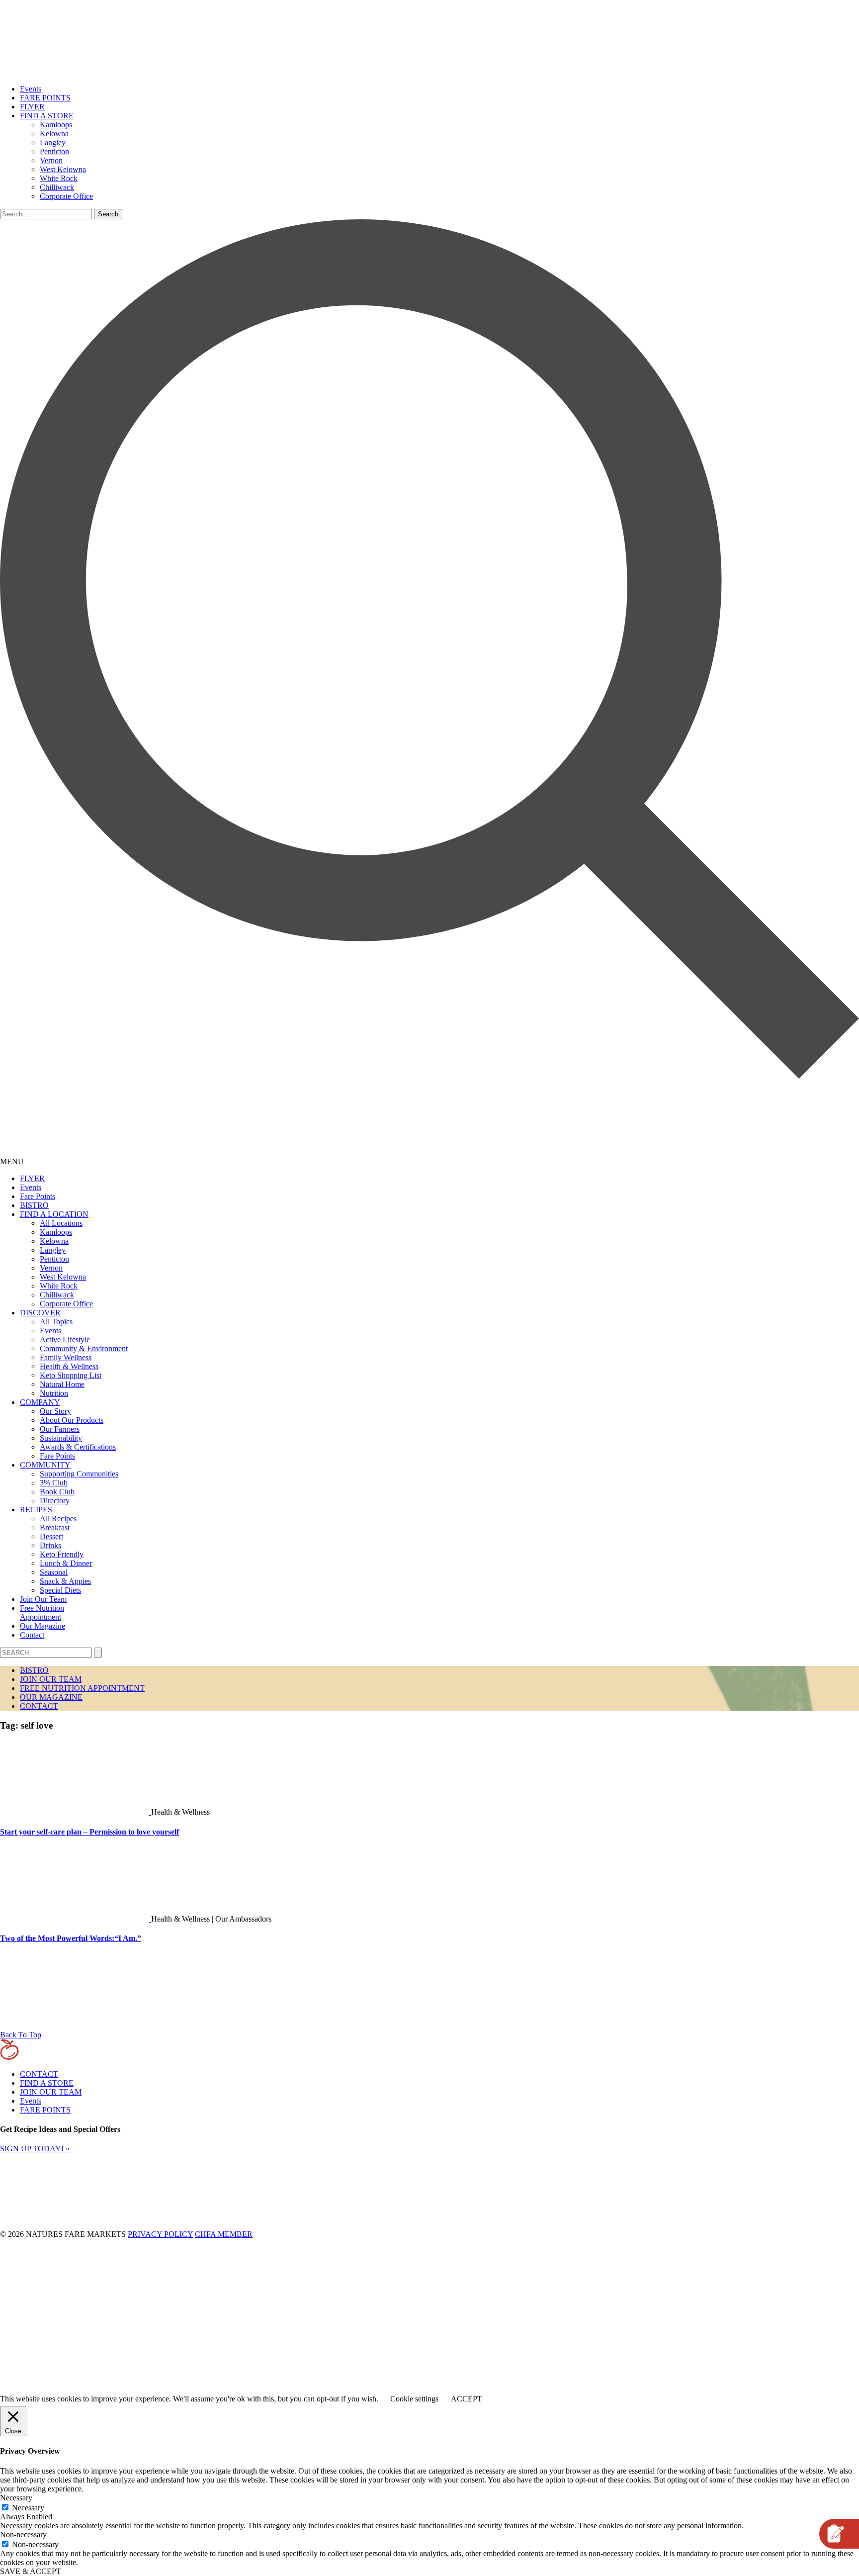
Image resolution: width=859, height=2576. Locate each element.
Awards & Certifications (78, 1447)
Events (31, 89)
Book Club (57, 1492)
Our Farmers (60, 1429)
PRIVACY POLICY (160, 2234)
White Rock (59, 178)
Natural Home (62, 1384)
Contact (32, 1635)
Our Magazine (43, 1626)
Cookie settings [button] (414, 2399)
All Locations (61, 1223)
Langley (53, 142)
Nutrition (54, 1393)
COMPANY (40, 1402)
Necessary (28, 2508)
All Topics (56, 1322)
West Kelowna (63, 169)
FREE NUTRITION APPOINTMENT (82, 1688)
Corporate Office (66, 196)
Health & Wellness (69, 1366)
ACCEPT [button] (467, 2399)
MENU (12, 1161)
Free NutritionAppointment (42, 1612)
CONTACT (39, 1706)
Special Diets (60, 1590)
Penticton (54, 151)
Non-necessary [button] (23, 2534)
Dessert (51, 1536)
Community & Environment (84, 1348)
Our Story (55, 1411)
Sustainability (61, 1438)
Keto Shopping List (71, 1375)
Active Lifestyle (65, 1339)
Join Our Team (43, 1599)
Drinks (50, 1545)
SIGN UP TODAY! (35, 2149)
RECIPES (36, 1510)
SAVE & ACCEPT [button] (31, 2571)
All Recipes (58, 1518)
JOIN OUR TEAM (51, 1679)
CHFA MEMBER (224, 2234)
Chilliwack (57, 187)
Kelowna (54, 134)
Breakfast (55, 1527)
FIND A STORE (47, 116)
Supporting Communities (79, 1474)
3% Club (54, 1483)
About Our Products (72, 1420)
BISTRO (34, 1205)
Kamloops (56, 125)
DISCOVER (40, 1313)
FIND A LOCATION (54, 1214)
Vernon (51, 160)
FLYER (32, 107)
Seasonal (54, 1572)
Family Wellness (66, 1357)
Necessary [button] (16, 2498)
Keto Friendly (62, 1554)
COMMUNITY (45, 1465)
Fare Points (38, 1196)
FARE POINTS (45, 98)
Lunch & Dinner (66, 1563)
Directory (55, 1501)
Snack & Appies (65, 1581)
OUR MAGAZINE (51, 1697)
